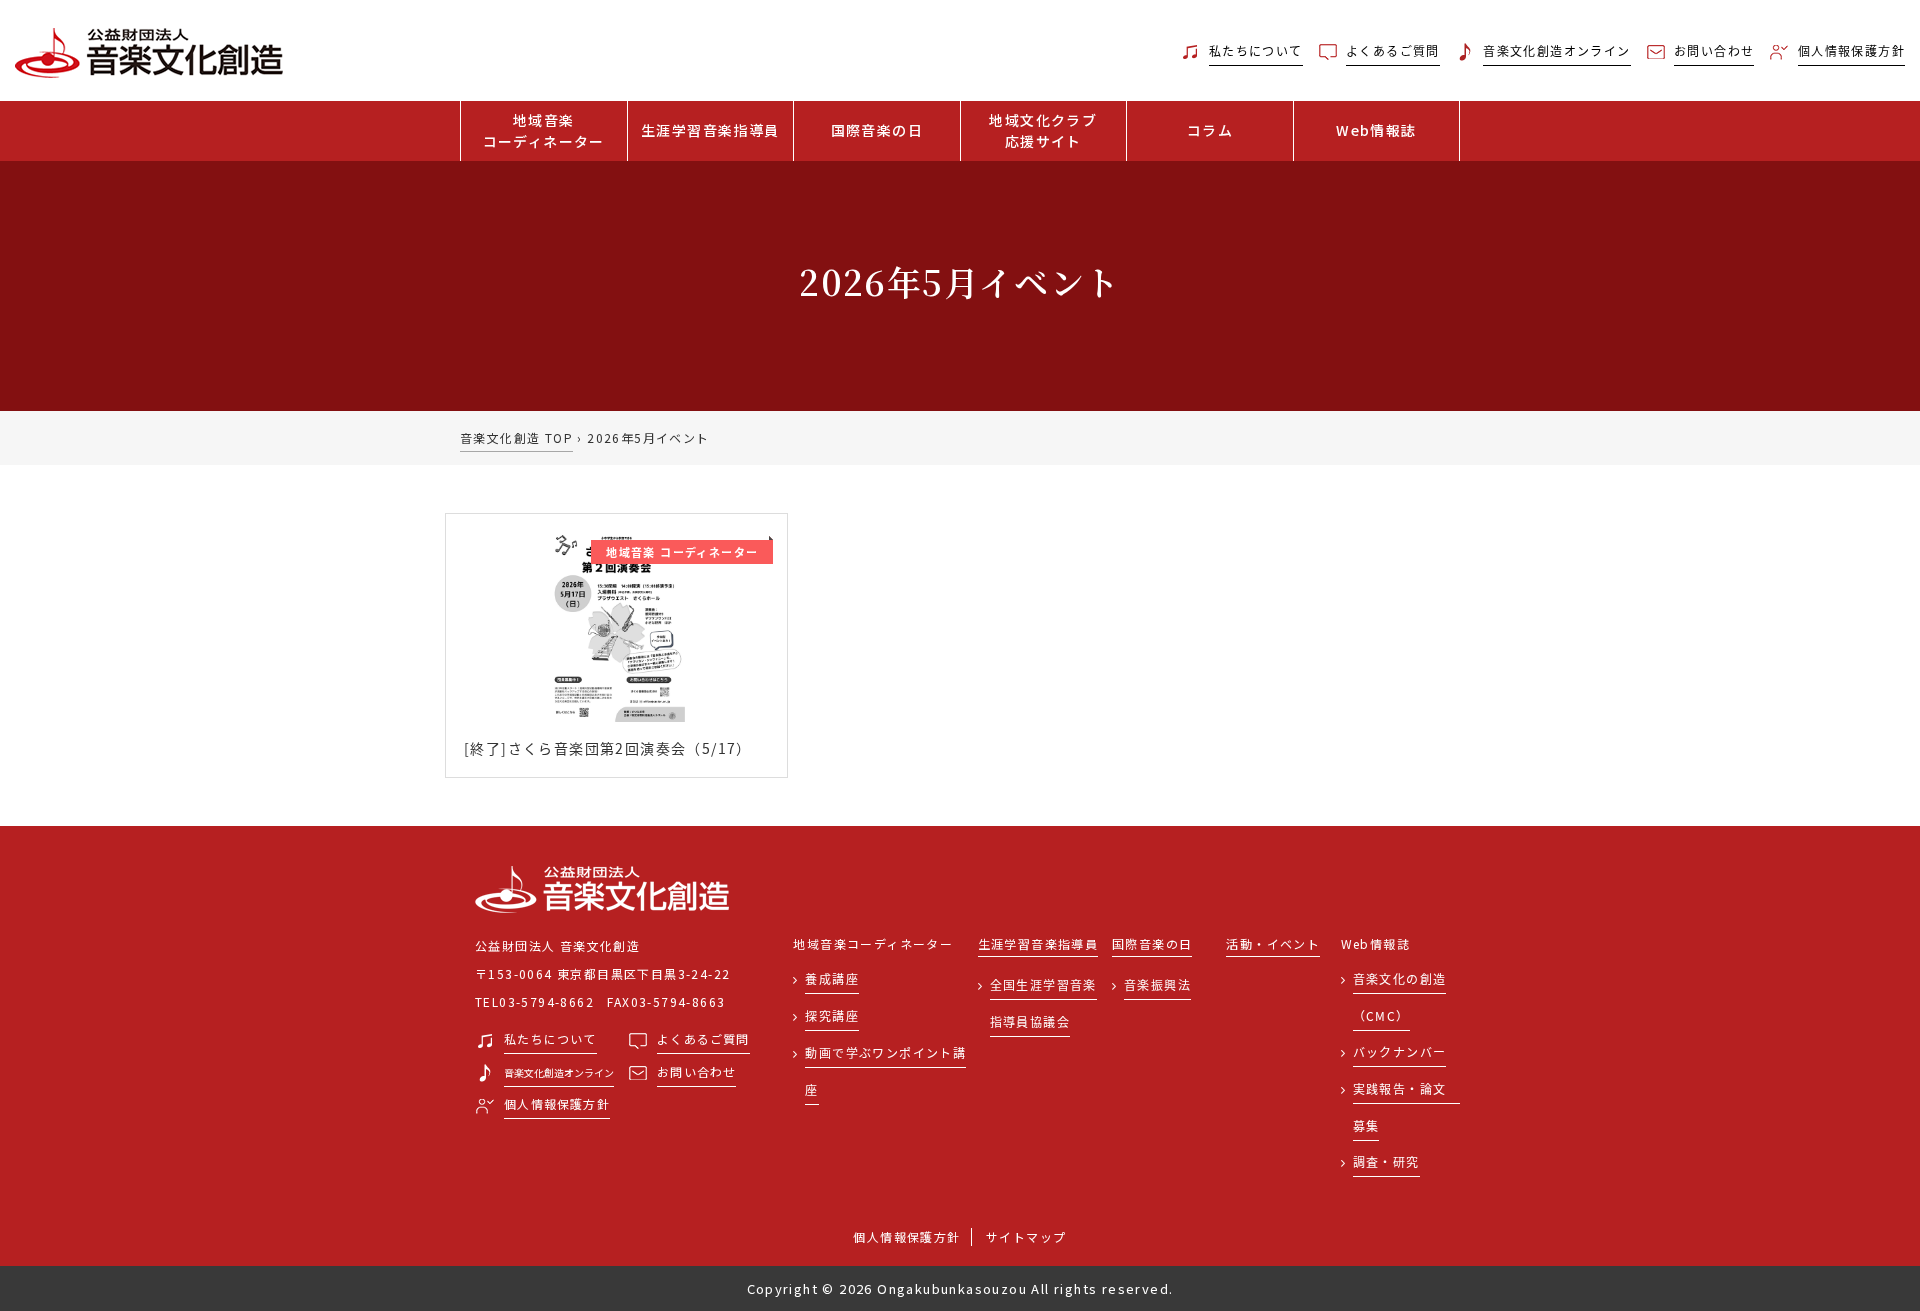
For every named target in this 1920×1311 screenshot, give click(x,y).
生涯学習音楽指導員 (710, 130)
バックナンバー (1400, 1051)
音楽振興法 (1157, 984)
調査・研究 (1386, 1161)
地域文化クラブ (1043, 130)
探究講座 (832, 1015)
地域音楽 (544, 130)
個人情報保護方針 (906, 1236)
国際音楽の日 (877, 130)
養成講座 (832, 978)
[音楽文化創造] (240, 51)
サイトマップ (1026, 1236)
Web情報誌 (1376, 130)
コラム (1210, 130)
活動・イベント (1273, 944)
